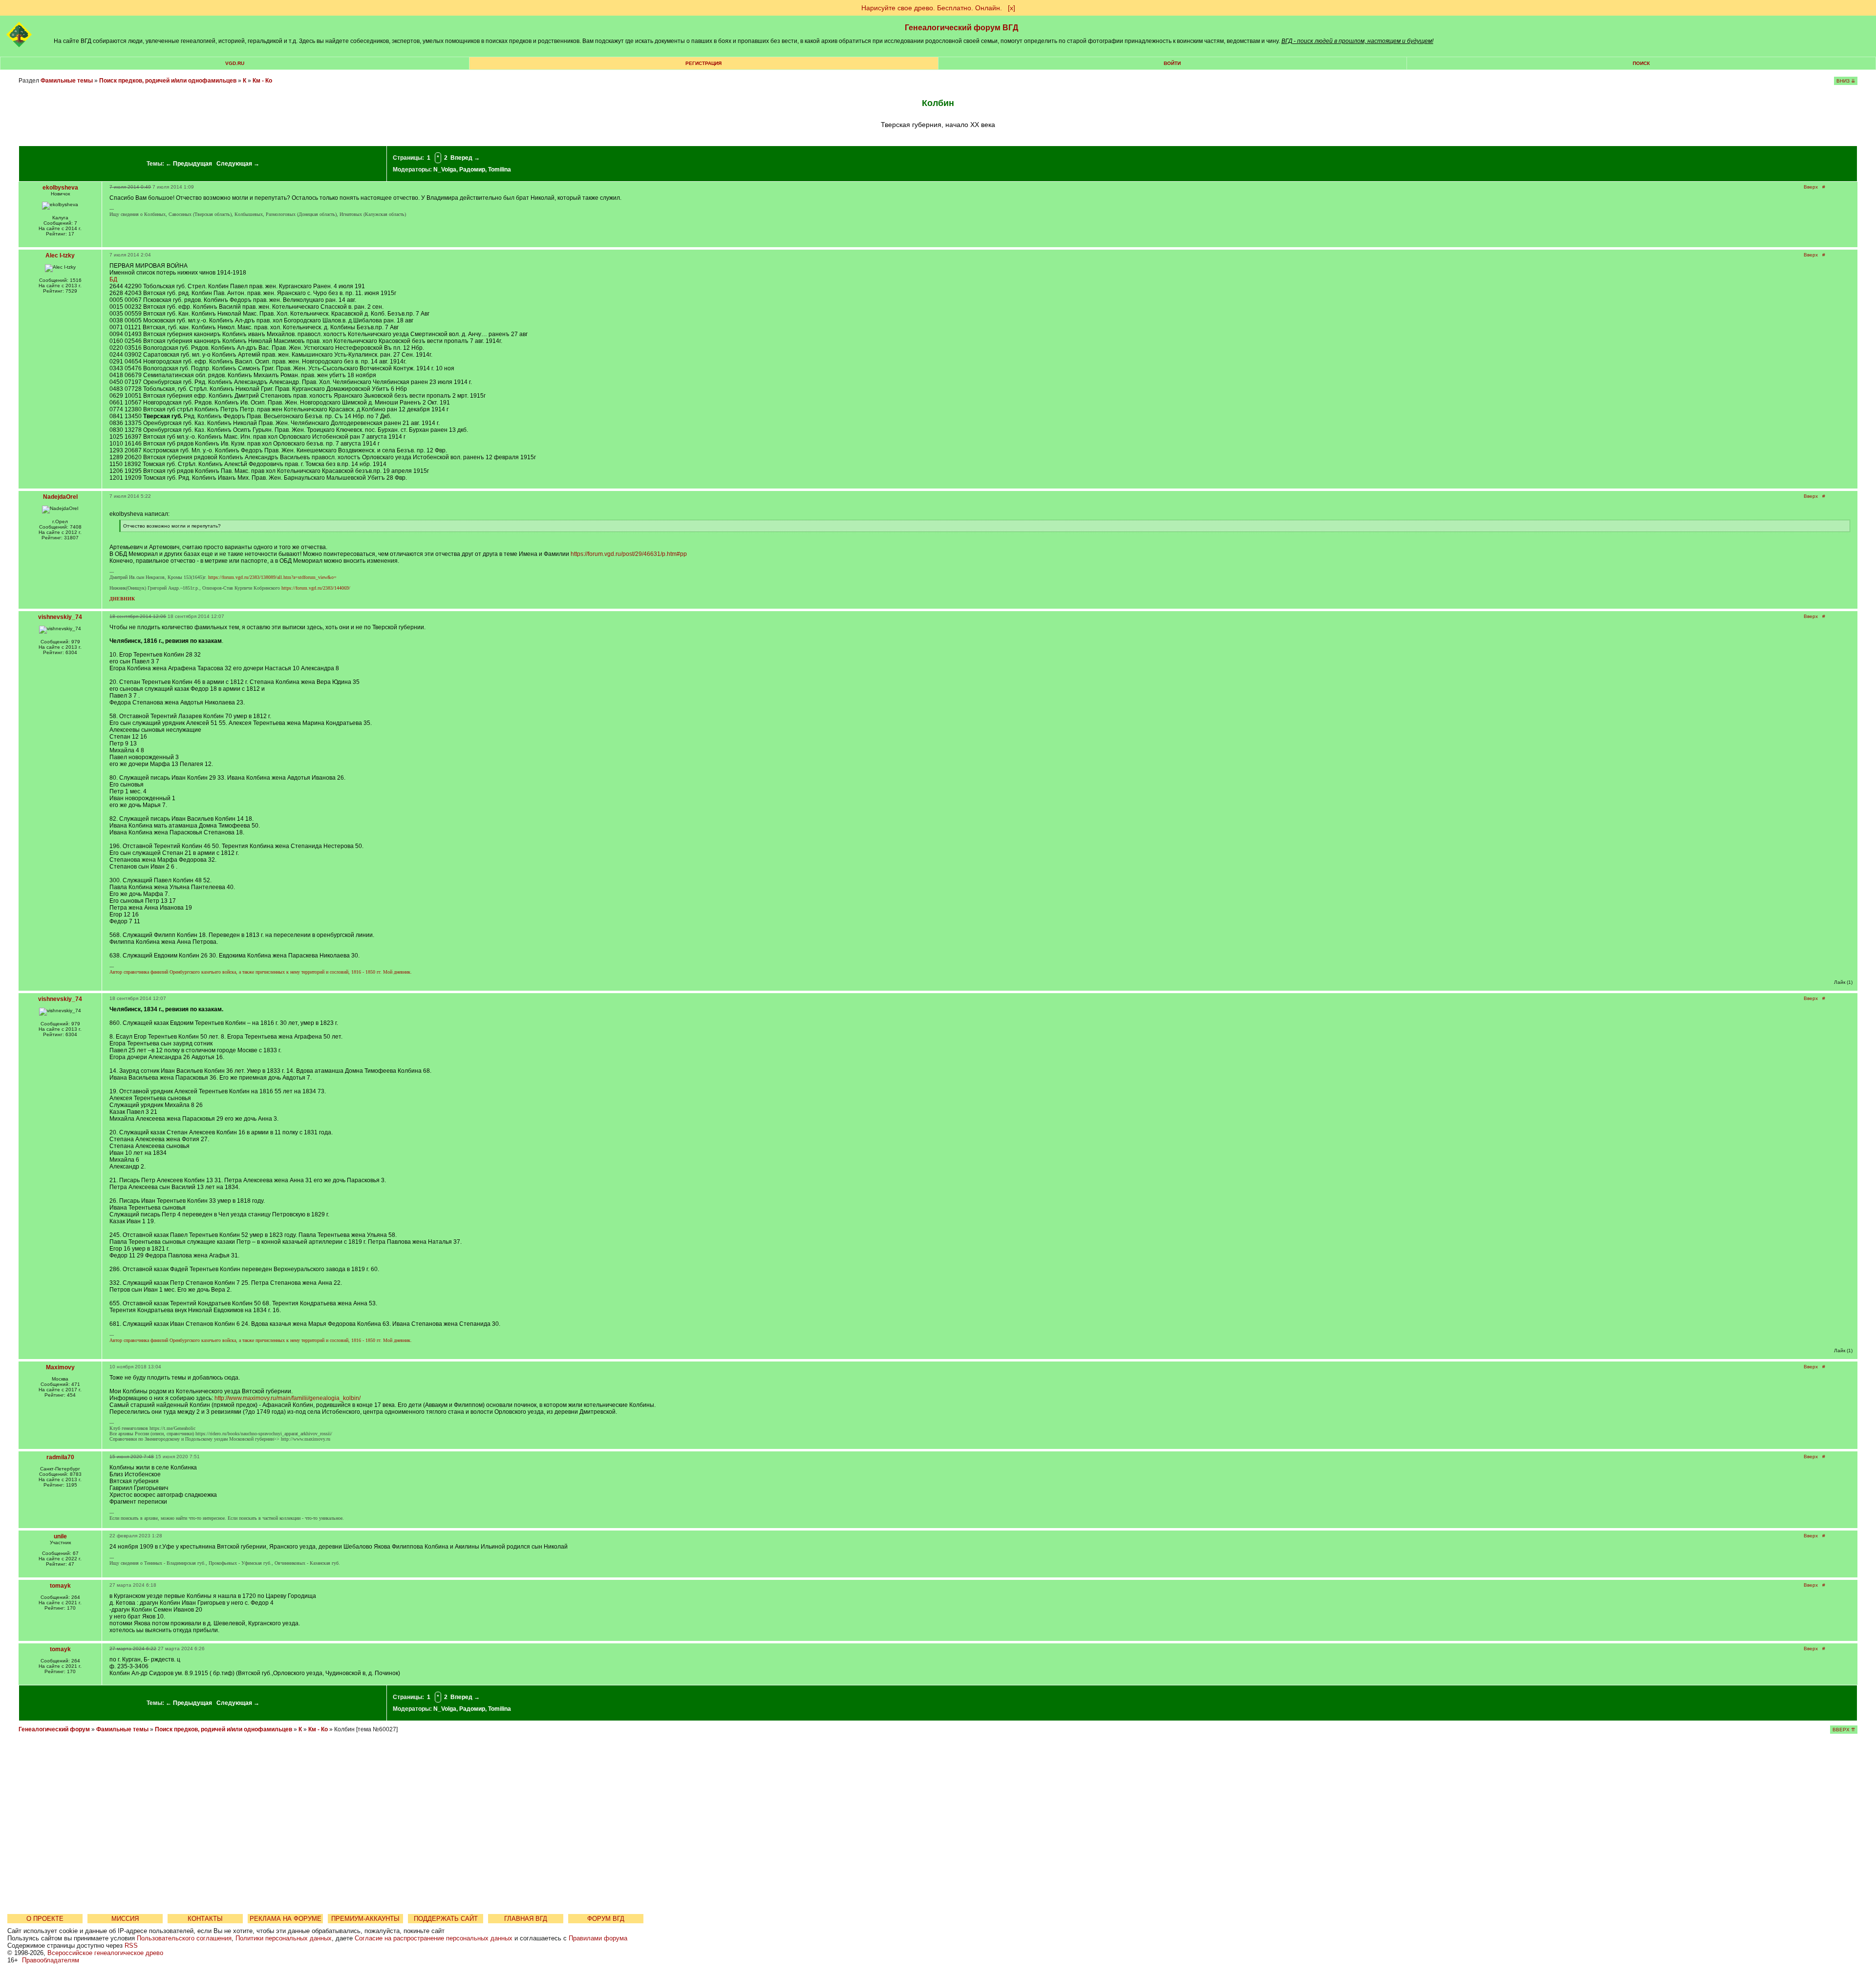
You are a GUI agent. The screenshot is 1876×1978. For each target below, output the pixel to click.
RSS (131, 1946)
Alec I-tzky (60, 255)
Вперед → (465, 158)
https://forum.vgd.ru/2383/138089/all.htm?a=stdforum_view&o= (272, 577)
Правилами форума (598, 1938)
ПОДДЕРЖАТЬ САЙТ (446, 1919)
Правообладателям (51, 1960)
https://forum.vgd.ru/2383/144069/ (316, 588)
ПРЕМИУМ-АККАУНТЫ (365, 1919)
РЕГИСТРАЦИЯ (703, 63)
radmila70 (60, 1457)
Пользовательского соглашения (184, 1938)
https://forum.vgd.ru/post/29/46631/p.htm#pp (629, 554)
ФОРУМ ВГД (606, 1919)
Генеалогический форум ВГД (961, 28)
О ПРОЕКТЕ (45, 1919)
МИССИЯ (125, 1919)
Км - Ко (262, 81)
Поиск (1641, 63)
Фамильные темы (67, 81)
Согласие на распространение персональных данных (434, 1938)
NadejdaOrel (60, 497)
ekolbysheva (60, 188)
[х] (1012, 8)
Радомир (472, 170)
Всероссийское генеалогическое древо (105, 1953)
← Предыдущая (189, 164)
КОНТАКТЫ (205, 1919)
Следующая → (238, 164)
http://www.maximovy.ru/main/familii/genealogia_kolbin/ (288, 1398)
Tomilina (500, 170)
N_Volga (445, 170)
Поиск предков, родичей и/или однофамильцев (168, 81)
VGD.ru (235, 63)
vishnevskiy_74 (60, 617)
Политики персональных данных (284, 1938)
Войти (1172, 63)
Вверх (1811, 187)
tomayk (60, 1586)
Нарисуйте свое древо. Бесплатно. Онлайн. (932, 8)
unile (60, 1536)
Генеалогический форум (54, 1729)
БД (113, 279)
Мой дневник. (397, 972)
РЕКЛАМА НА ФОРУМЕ (286, 1919)
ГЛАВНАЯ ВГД (526, 1919)
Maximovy (60, 1367)
